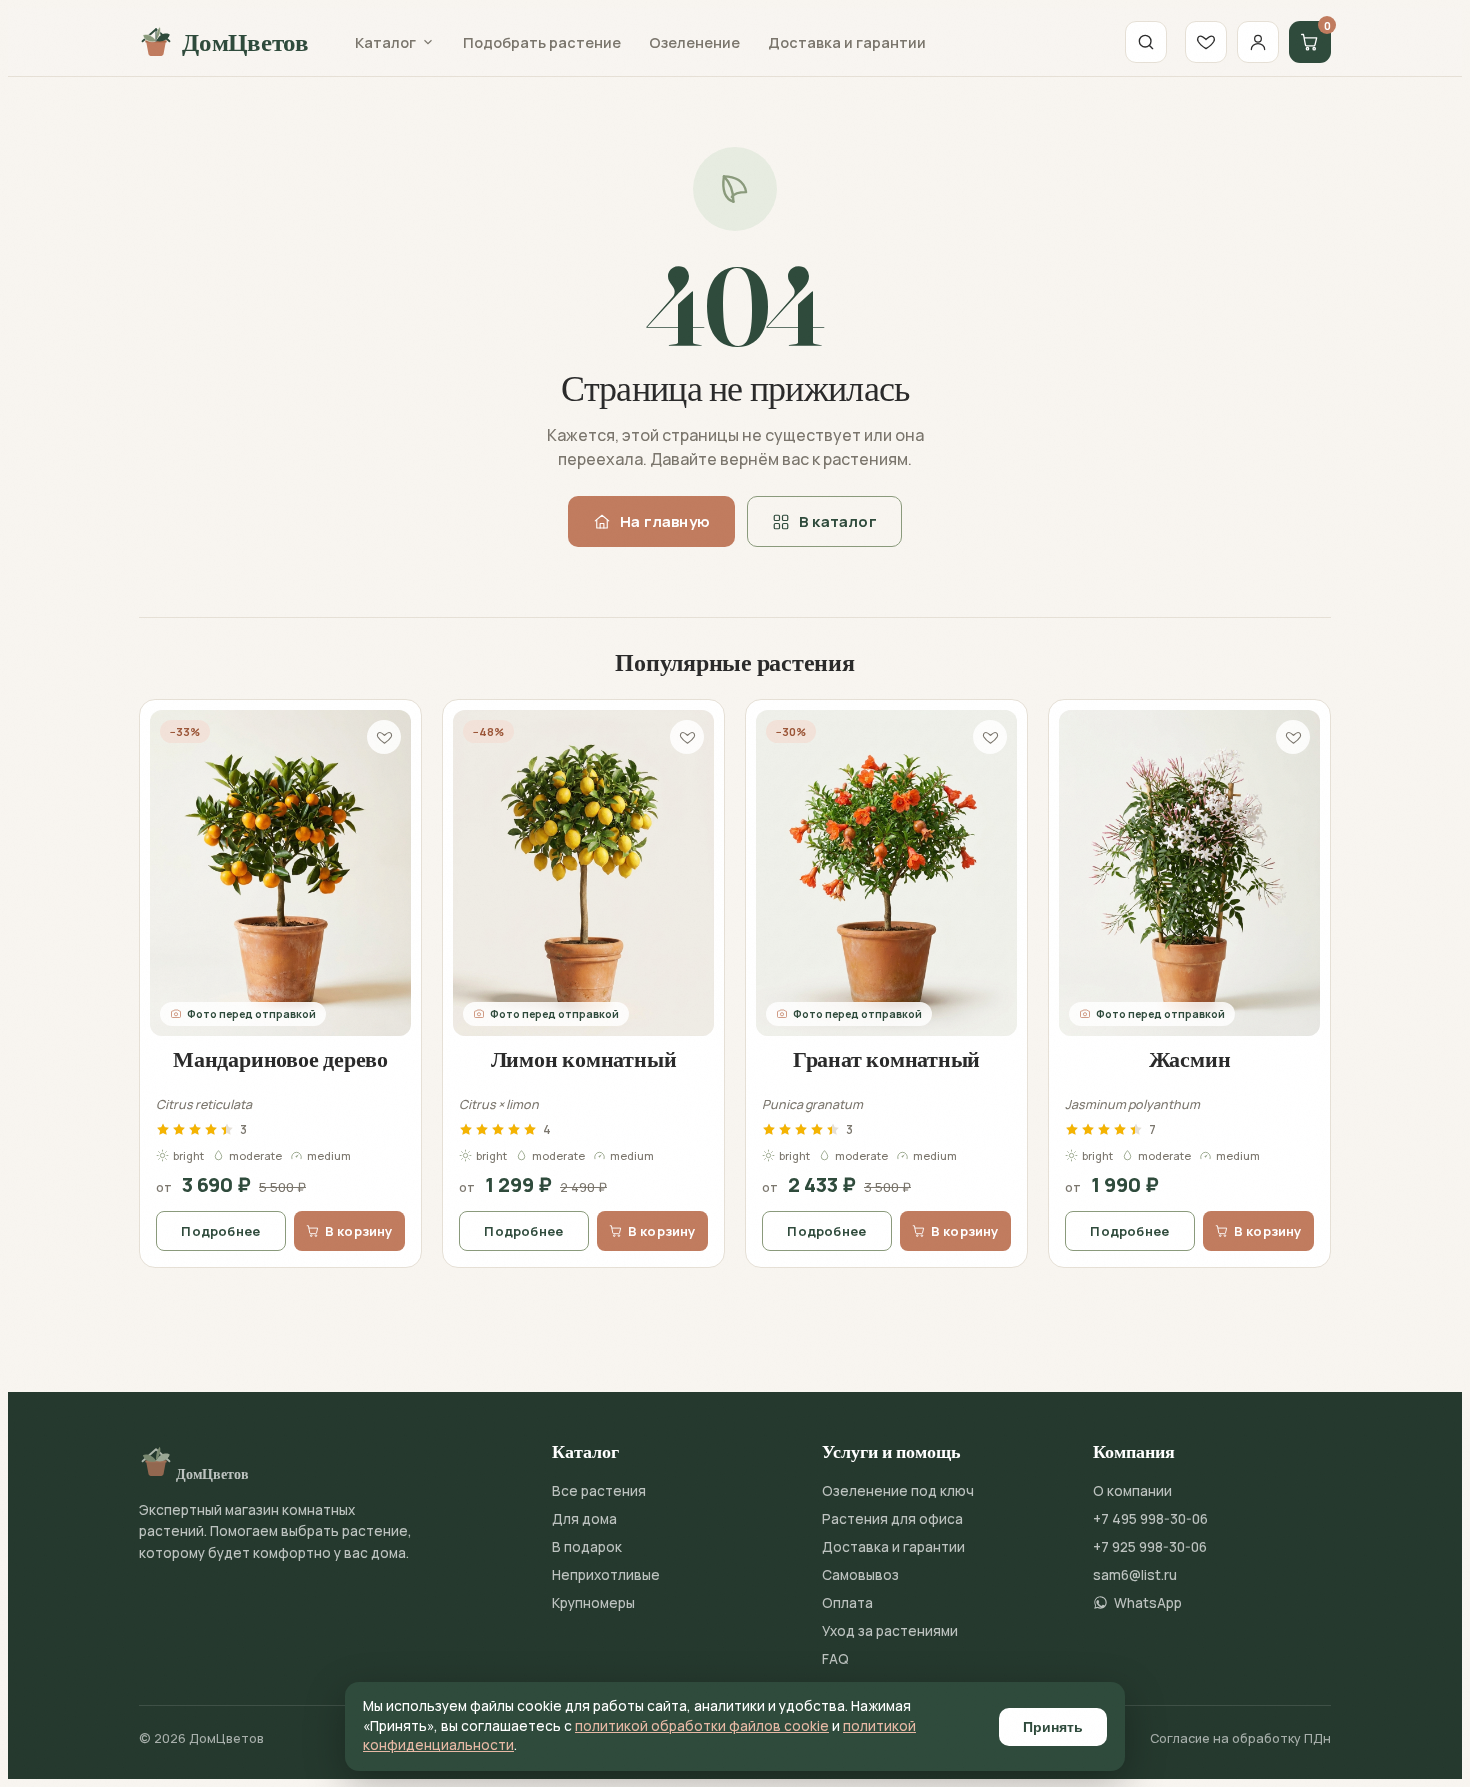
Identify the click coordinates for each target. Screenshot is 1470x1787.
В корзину (359, 1231)
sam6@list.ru (1135, 1575)
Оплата (847, 1603)
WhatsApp (1148, 1603)
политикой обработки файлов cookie (702, 1726)
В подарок (587, 1547)
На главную (665, 521)
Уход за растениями (890, 1631)
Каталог (385, 42)
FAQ (835, 1659)
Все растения (599, 1491)
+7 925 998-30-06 (1150, 1547)
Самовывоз (860, 1575)
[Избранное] (1206, 42)
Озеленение (694, 42)
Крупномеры (593, 1603)
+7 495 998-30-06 (1150, 1519)
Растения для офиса (892, 1519)
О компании (1132, 1491)
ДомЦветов (245, 42)
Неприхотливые (606, 1575)
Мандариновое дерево (280, 1059)
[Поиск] (1146, 42)
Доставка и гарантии (847, 42)
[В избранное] (384, 737)
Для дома (584, 1519)
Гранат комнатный (886, 1059)
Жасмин (1190, 1059)
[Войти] (1258, 42)
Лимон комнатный (584, 1059)
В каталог (838, 521)
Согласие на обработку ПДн (1240, 1738)
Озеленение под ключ (898, 1491)
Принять (1053, 1727)
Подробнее (220, 1231)
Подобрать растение (542, 42)
